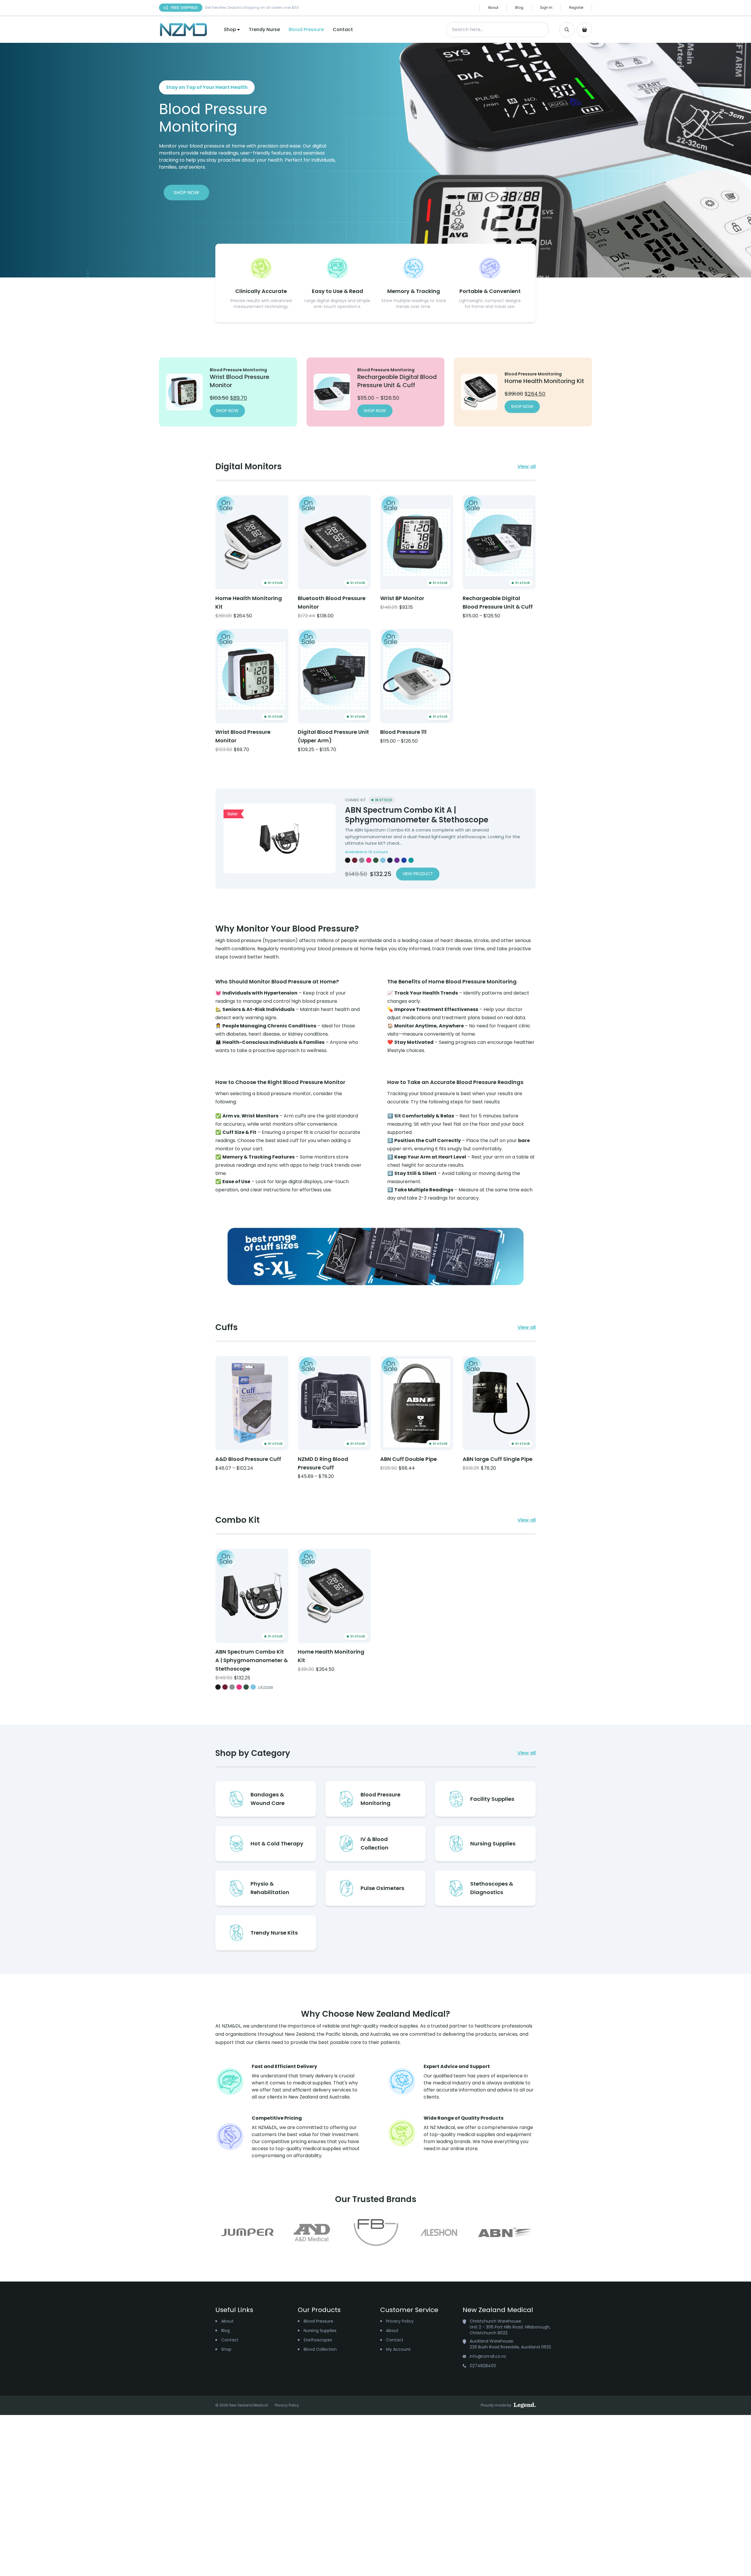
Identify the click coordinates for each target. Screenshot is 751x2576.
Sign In (546, 7)
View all (527, 466)
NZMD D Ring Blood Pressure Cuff (323, 1463)
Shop (230, 29)
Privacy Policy (400, 2321)
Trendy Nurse (264, 29)
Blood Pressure (306, 29)
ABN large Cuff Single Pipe (498, 1459)
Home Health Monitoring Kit (249, 602)
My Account (398, 2349)
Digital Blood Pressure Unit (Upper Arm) (333, 736)
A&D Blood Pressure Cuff (248, 1459)
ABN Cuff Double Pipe (409, 1459)
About (493, 7)
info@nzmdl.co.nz (488, 2356)
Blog (519, 7)
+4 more (265, 1687)
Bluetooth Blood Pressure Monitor (332, 602)
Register (576, 7)
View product (418, 874)
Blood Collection (320, 2349)
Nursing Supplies (320, 2331)
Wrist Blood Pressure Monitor (243, 736)
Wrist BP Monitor (402, 598)
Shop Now (186, 193)
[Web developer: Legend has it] (525, 2405)
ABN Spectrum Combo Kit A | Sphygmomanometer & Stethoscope (417, 815)
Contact (343, 29)
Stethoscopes (318, 2340)
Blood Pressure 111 (403, 732)
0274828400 (483, 2366)
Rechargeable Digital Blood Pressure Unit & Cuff (498, 602)
